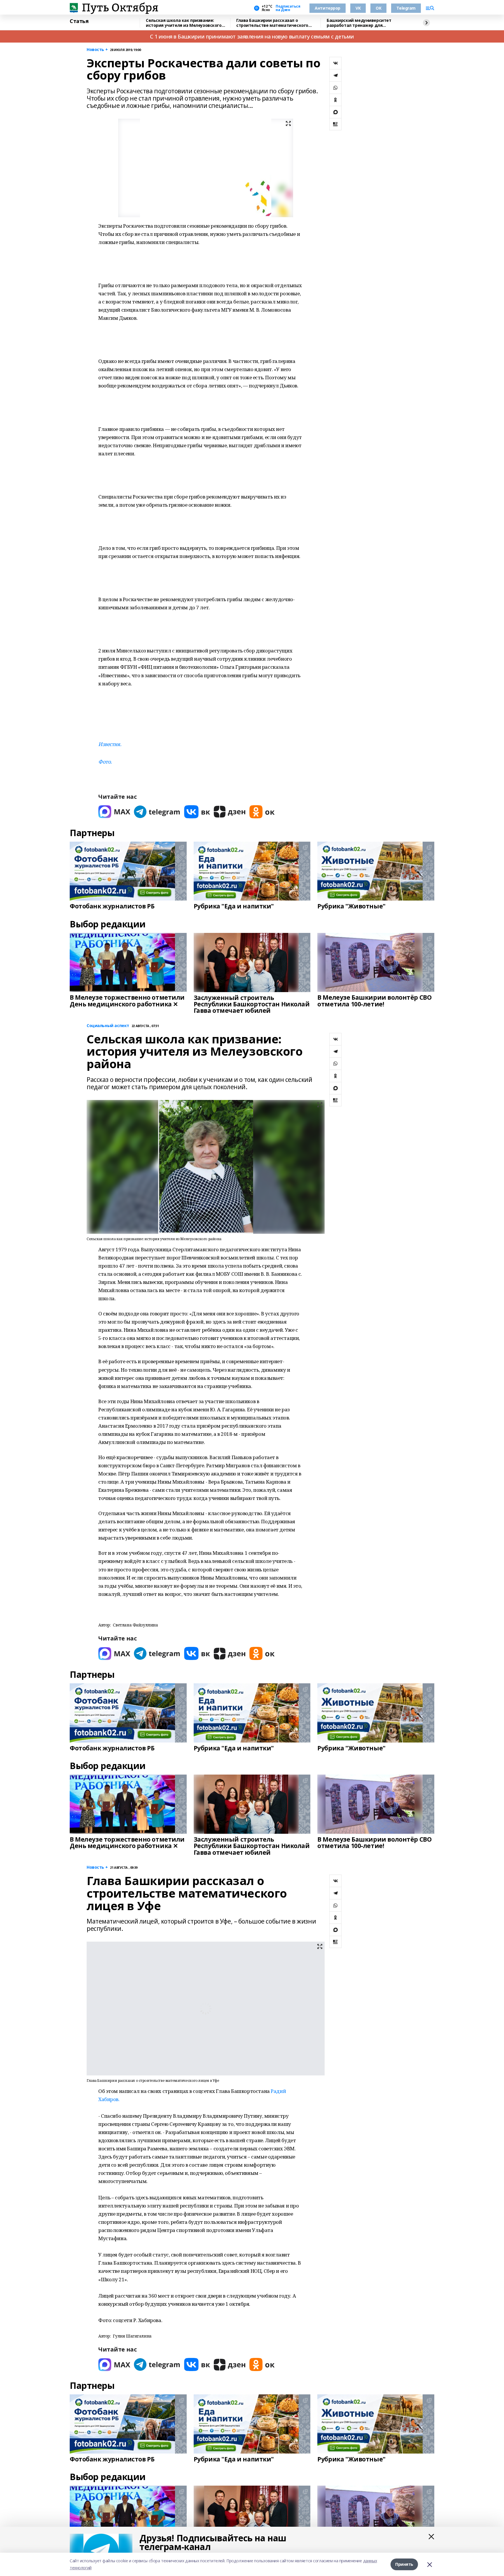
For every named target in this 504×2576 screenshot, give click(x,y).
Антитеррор (328, 8)
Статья (79, 21)
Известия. (110, 744)
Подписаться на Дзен (288, 8)
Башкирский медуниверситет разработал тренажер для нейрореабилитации (359, 23)
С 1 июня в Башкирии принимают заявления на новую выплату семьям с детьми (252, 36)
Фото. (105, 762)
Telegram (406, 8)
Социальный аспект (108, 1026)
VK (358, 8)
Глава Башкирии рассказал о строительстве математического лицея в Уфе (272, 23)
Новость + (97, 50)
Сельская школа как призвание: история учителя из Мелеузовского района (184, 23)
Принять (404, 2564)
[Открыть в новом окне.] (114, 812)
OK (378, 8)
